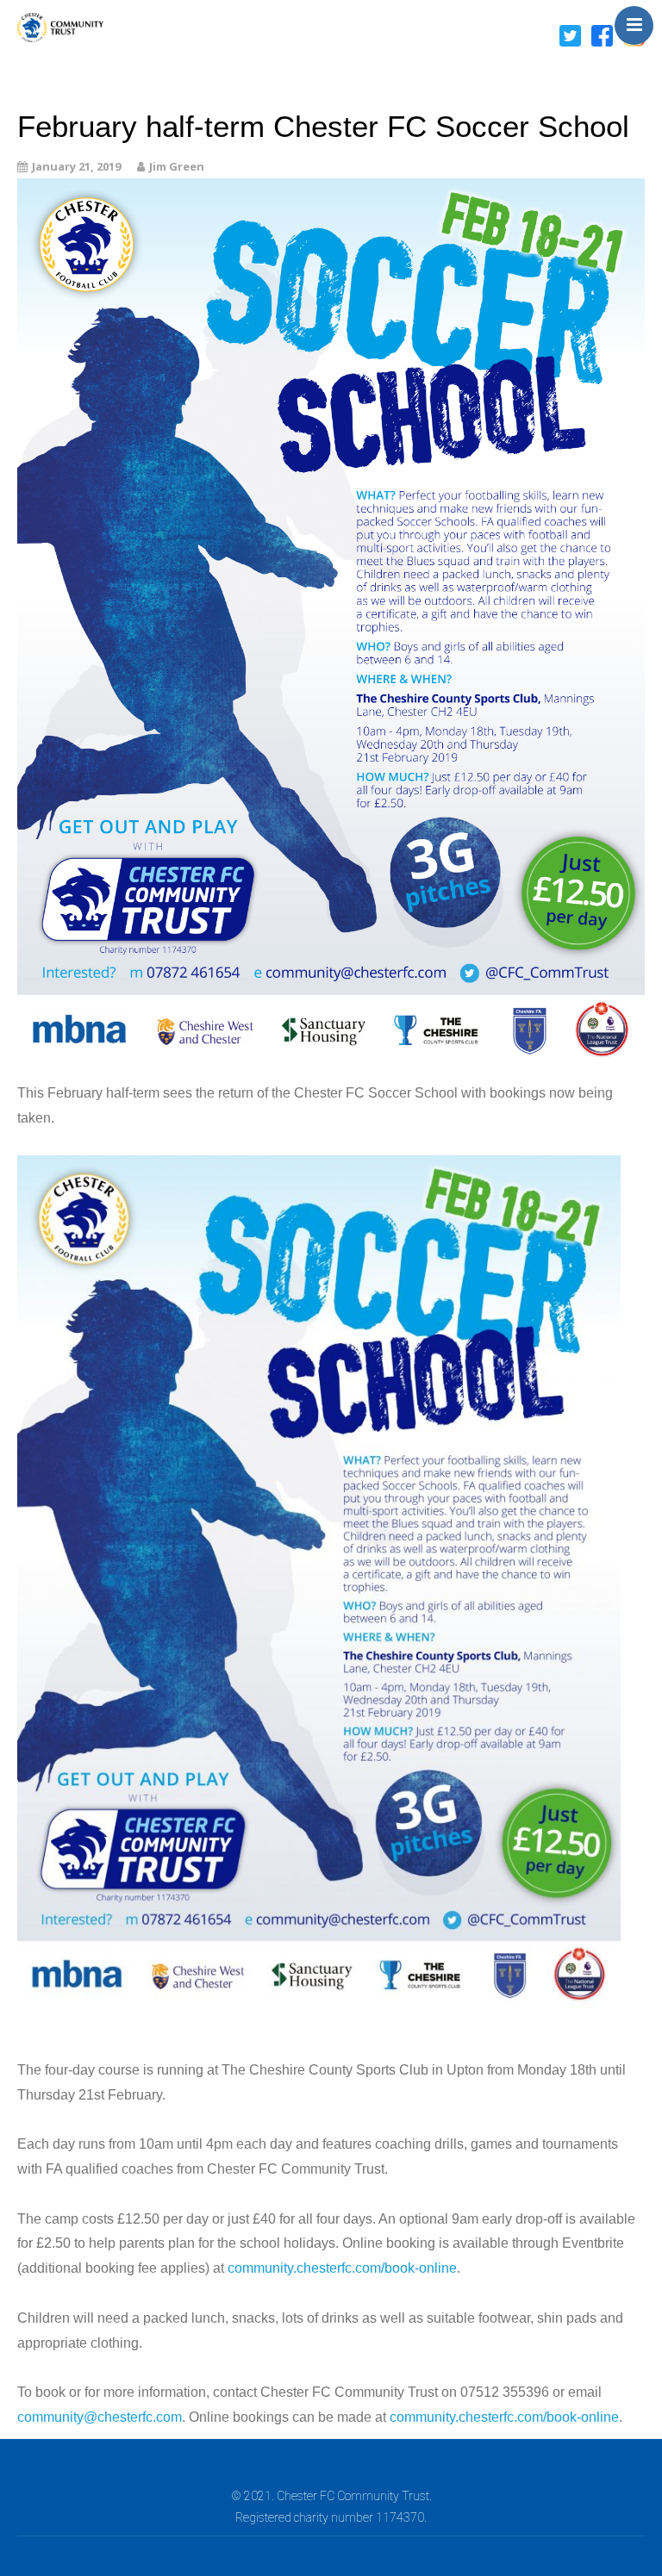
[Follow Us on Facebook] (602, 34)
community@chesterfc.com (100, 2417)
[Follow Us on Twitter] (570, 34)
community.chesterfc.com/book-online (342, 2268)
